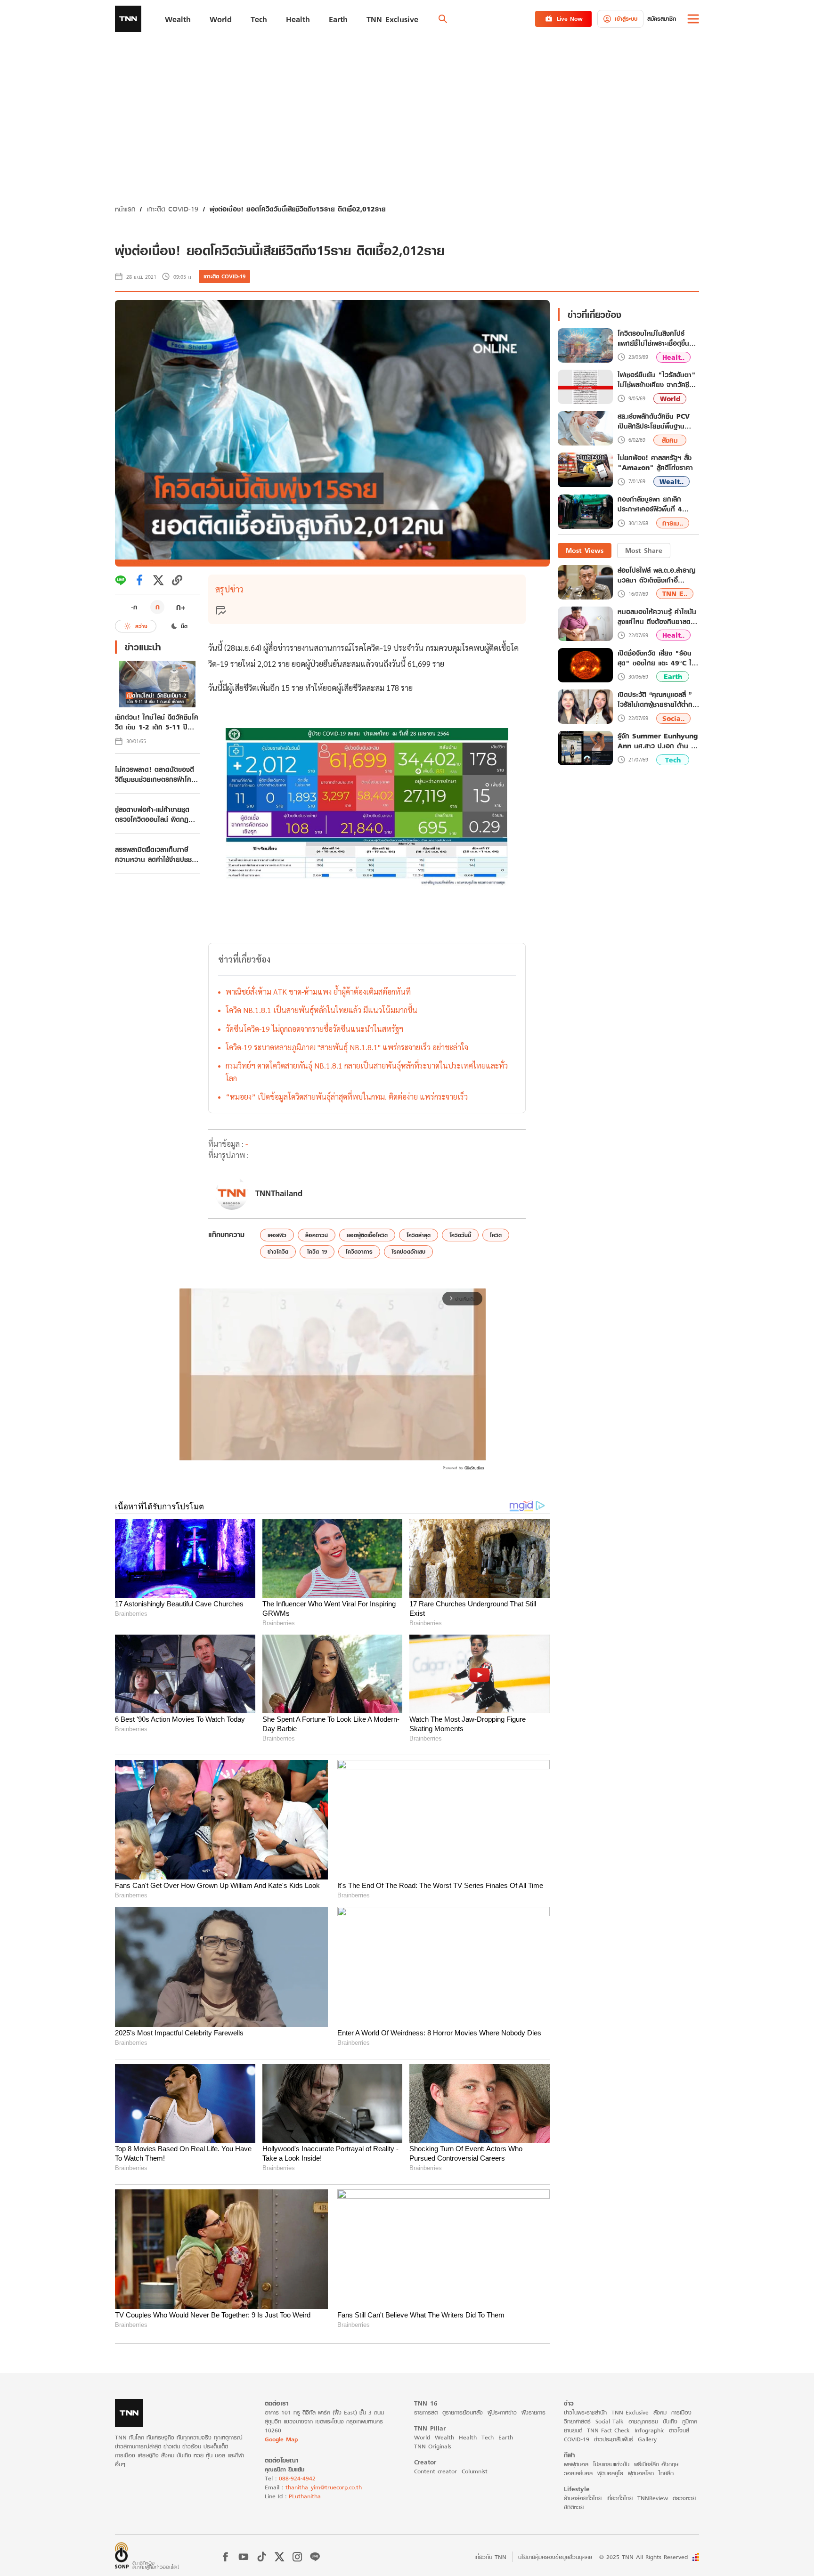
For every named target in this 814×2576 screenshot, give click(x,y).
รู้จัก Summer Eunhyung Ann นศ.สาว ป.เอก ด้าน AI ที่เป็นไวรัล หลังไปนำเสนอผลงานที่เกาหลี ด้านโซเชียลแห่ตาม (658, 741)
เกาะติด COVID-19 (172, 209)
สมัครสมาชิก (662, 19)
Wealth (444, 2437)
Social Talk (610, 2421)
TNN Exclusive (630, 2412)
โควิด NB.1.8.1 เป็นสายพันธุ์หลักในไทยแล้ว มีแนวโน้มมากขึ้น (322, 1010)
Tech (673, 760)
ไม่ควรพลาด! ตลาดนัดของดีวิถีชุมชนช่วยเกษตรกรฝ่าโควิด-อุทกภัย (155, 774)
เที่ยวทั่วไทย (619, 2498)
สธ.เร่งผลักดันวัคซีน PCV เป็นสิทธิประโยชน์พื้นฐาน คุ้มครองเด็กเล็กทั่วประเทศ (654, 421)
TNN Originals (433, 2446)
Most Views (585, 550)
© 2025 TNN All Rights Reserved (643, 2557)
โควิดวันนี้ (460, 1235)
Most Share (644, 550)
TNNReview (653, 2498)
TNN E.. (675, 594)
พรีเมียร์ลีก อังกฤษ (656, 2464)
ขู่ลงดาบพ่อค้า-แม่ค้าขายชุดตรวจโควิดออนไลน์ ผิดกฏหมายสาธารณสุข (152, 814)
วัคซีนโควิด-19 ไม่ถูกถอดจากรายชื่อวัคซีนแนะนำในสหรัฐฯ (314, 1029)
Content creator (435, 2471)
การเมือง (681, 2412)
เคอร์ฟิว (277, 1235)
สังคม (670, 440)
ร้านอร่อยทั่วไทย (583, 2498)
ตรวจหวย (684, 2498)
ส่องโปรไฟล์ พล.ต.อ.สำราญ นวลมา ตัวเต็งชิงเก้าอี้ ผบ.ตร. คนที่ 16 (656, 575)
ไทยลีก (666, 2473)
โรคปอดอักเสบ (408, 1252)
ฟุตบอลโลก (641, 2473)
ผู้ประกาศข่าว (502, 2412)
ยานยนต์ (573, 2430)
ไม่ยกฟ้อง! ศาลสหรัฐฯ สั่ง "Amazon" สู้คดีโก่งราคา (655, 463)
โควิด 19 (317, 1252)
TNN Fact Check (608, 2430)
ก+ (181, 607)
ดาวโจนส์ (679, 2430)
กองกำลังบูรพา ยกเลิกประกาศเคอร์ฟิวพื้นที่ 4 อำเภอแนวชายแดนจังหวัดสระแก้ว (653, 505)
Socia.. (673, 718)
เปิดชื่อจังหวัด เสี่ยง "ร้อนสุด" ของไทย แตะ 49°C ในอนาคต (657, 658)
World (670, 399)
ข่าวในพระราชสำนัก (585, 2412)
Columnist (475, 2471)
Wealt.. (672, 482)
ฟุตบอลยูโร (610, 2473)
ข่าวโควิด (278, 1252)
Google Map (281, 2439)
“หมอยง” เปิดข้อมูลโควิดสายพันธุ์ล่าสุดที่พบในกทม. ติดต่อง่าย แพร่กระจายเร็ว (347, 1097)
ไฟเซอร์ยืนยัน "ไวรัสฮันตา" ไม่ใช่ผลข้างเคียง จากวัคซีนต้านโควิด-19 (657, 380)
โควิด (496, 1235)
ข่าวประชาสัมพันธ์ (614, 2439)
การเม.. (673, 523)
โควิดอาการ (359, 1252)
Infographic (649, 2430)
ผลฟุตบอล (576, 2464)
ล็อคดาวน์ (317, 1235)
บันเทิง (670, 2421)
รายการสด (426, 2412)
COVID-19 (577, 2439)
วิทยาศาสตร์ (577, 2421)
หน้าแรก (125, 209)
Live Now (570, 19)
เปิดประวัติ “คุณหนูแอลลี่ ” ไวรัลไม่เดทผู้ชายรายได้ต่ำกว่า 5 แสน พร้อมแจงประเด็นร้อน (658, 699)
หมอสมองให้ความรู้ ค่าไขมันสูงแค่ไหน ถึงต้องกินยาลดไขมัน (657, 616)
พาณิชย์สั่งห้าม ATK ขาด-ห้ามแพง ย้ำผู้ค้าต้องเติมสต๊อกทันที (318, 992)
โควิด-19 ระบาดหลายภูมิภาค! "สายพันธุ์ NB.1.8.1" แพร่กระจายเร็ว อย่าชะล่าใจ (347, 1047)
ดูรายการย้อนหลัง (463, 2412)
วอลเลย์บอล (578, 2473)
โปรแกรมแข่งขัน (611, 2464)
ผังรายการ (533, 2412)
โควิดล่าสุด (419, 1235)
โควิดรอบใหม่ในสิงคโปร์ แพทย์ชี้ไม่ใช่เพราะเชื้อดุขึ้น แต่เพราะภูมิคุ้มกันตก (653, 339)
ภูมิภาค (690, 2421)
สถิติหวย (574, 2507)
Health (468, 2437)
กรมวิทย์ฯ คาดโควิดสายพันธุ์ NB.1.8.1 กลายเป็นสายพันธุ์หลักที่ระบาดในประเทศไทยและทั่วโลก (367, 1072)
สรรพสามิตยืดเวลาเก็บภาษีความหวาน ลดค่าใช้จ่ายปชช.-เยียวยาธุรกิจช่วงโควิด (155, 854)
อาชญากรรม (643, 2421)
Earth (673, 677)
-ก (134, 607)
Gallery (647, 2439)
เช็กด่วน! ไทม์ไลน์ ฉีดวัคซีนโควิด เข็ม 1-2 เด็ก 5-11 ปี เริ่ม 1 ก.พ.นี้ (157, 722)
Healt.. (673, 357)
